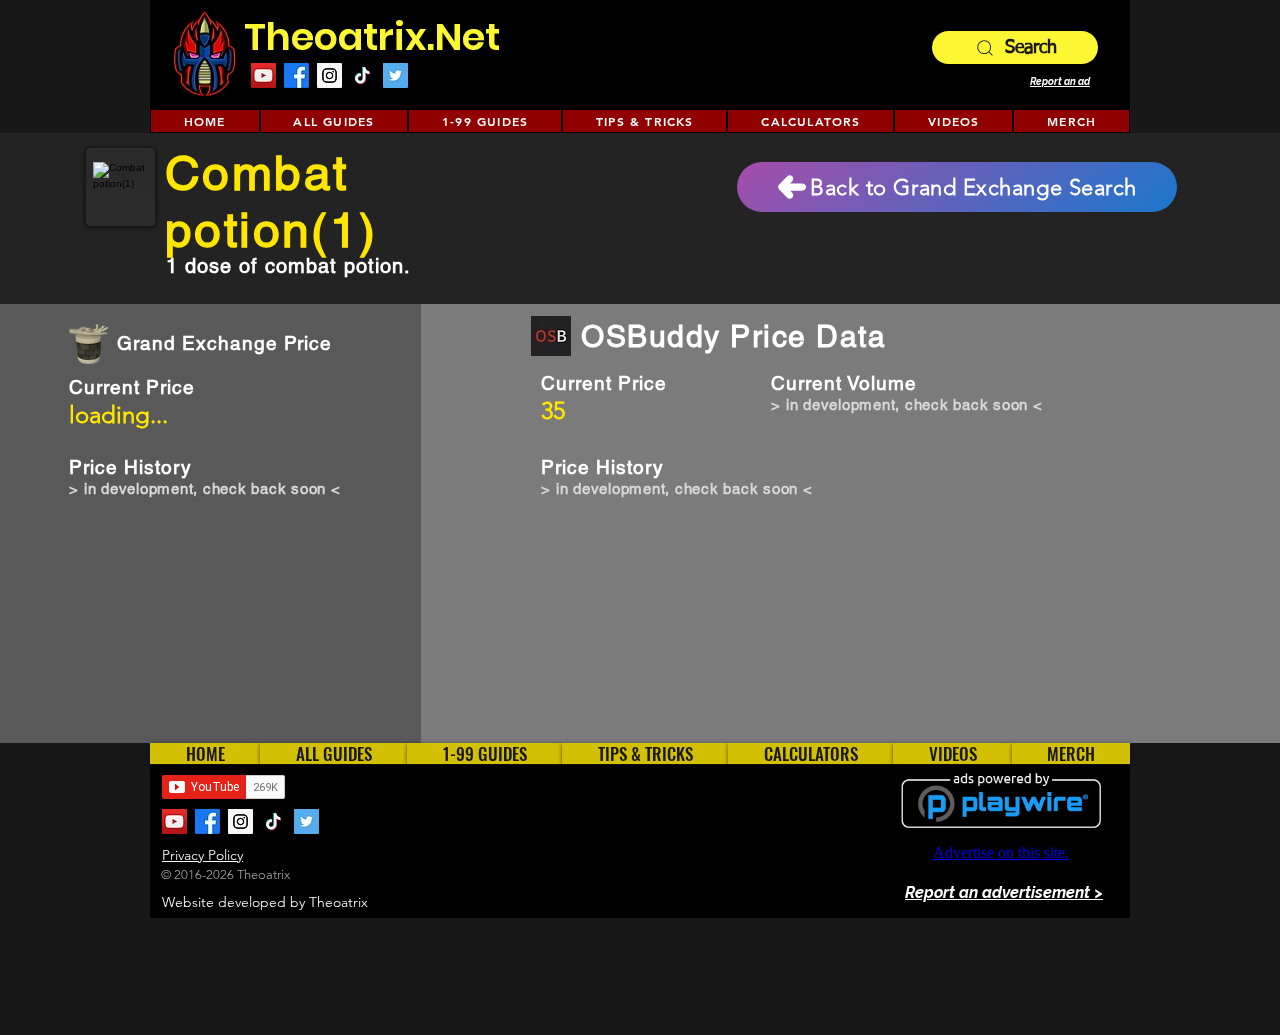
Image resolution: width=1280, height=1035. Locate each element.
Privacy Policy (202, 855)
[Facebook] (296, 75)
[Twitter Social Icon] (395, 75)
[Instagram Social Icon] (329, 75)
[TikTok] (362, 75)
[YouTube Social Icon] (263, 75)
